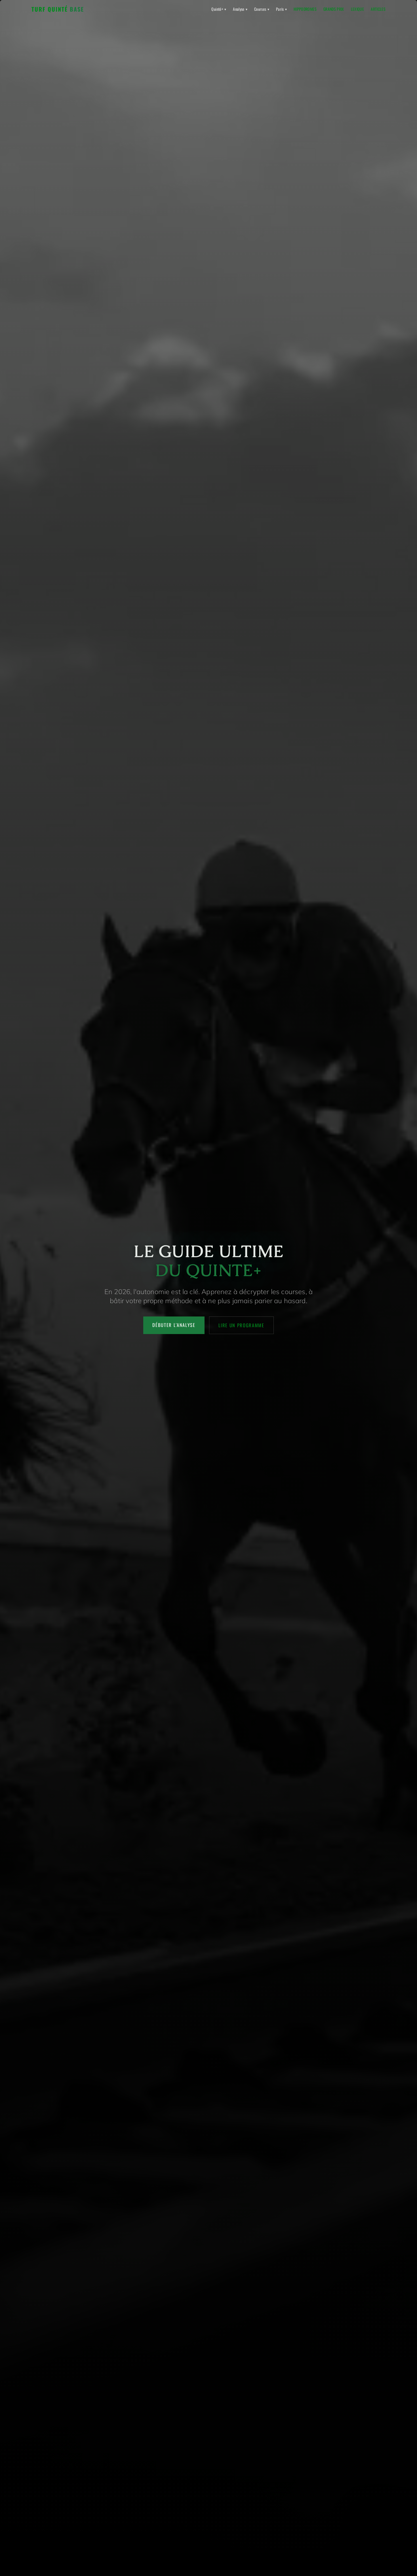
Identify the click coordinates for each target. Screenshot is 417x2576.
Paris (281, 9)
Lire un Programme (241, 1325)
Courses (262, 9)
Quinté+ (219, 9)
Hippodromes (305, 9)
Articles (378, 9)
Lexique (357, 9)
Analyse (240, 9)
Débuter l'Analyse (174, 1325)
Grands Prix (334, 9)
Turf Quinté (58, 9)
